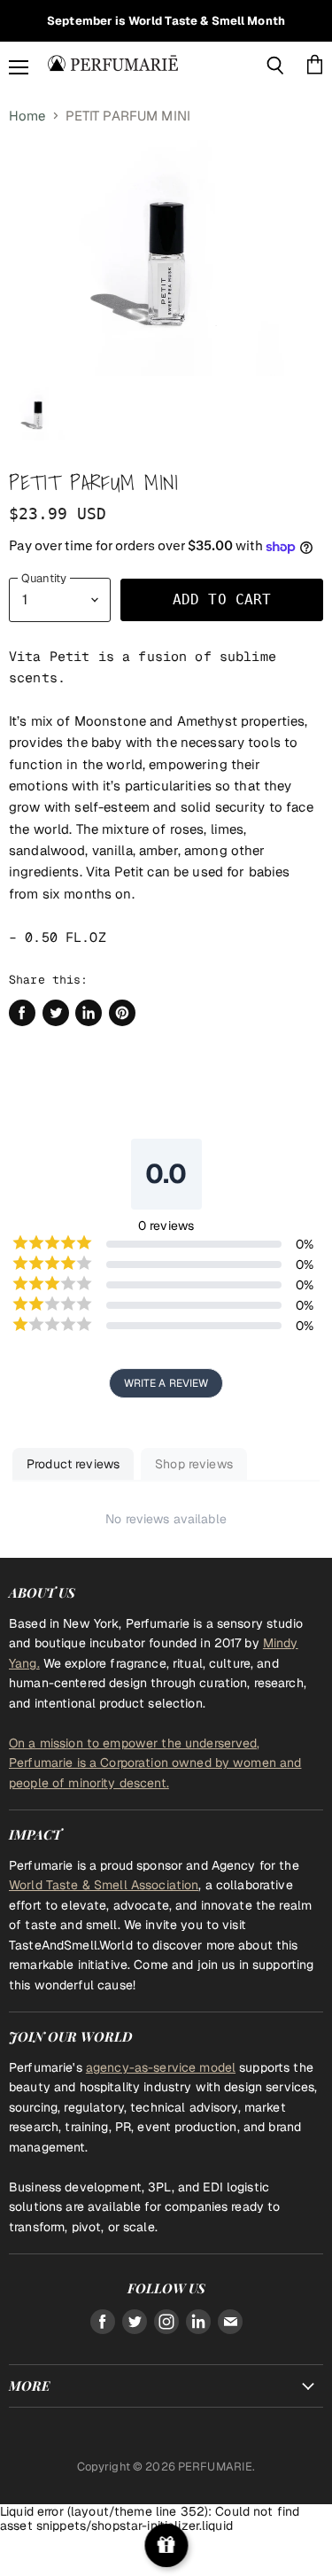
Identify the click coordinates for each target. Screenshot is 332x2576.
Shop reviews (194, 1464)
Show (166, 2545)
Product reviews (73, 1464)
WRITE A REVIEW (166, 1383)
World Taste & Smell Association (104, 1885)
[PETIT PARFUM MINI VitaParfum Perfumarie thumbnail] (38, 414)
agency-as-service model (161, 2067)
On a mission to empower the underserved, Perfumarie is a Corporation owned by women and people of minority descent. (155, 1763)
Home (27, 116)
